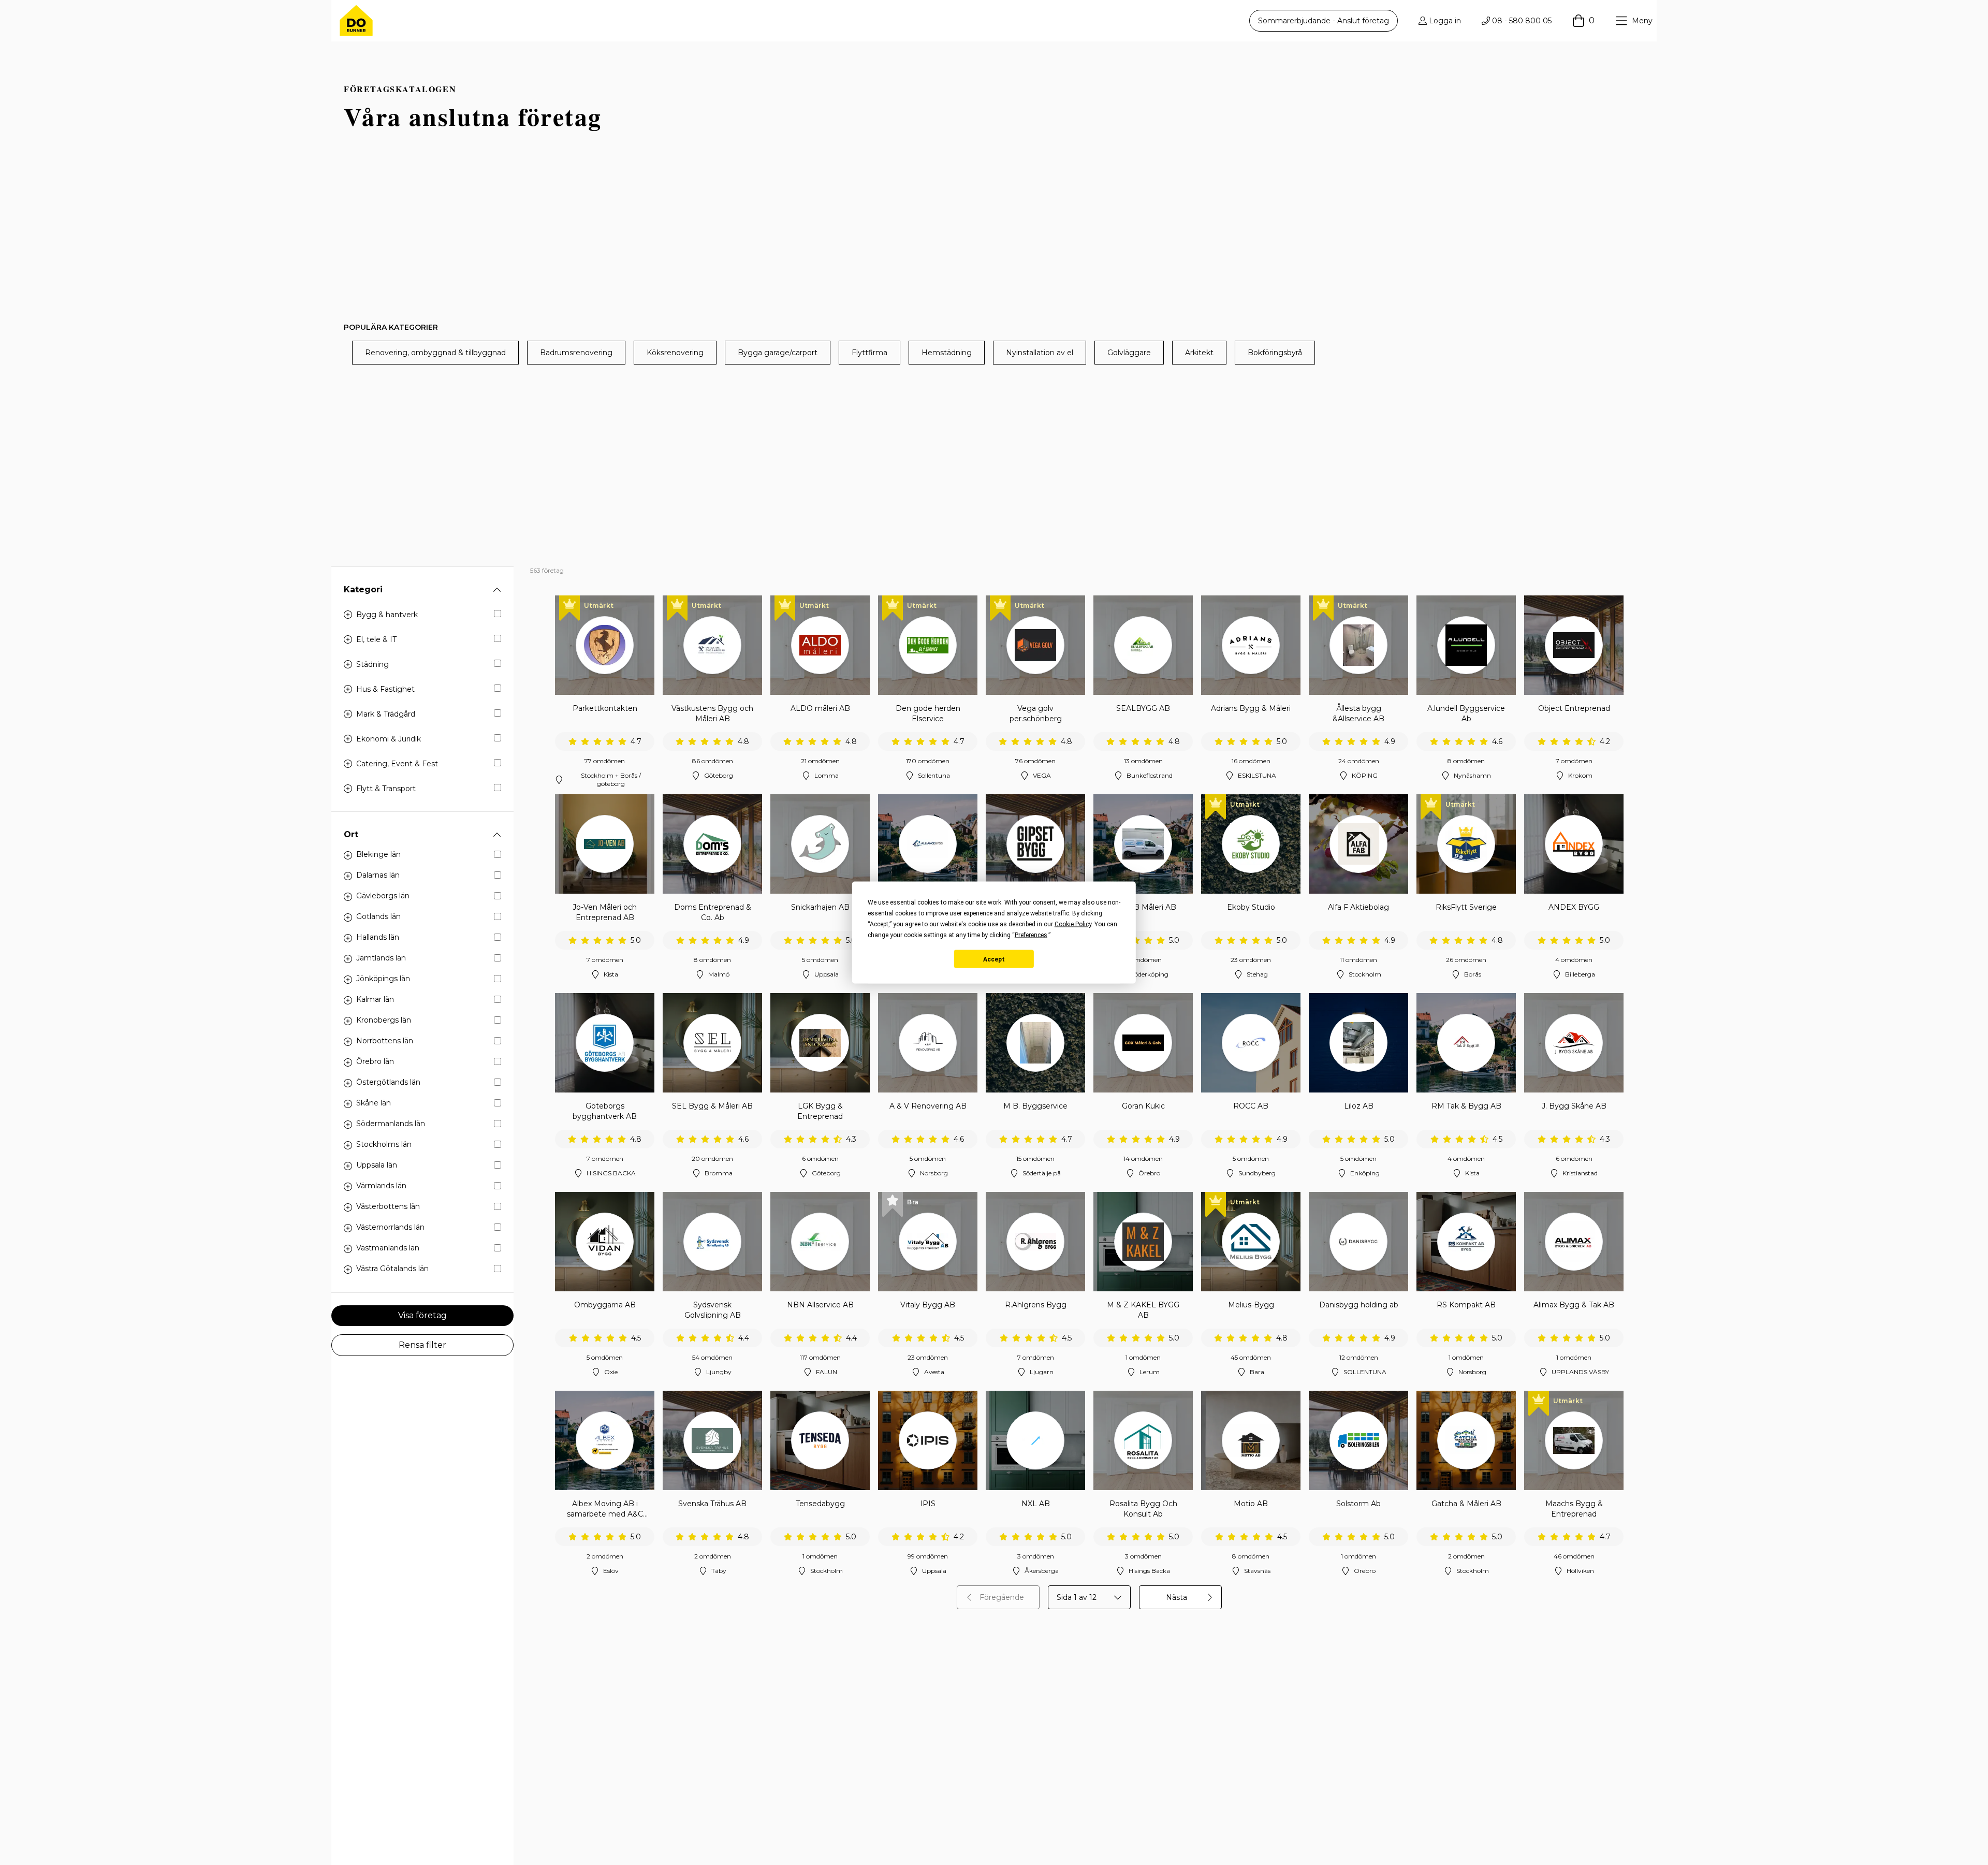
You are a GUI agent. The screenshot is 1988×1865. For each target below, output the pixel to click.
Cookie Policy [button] (1073, 924)
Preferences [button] (1031, 935)
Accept (994, 959)
